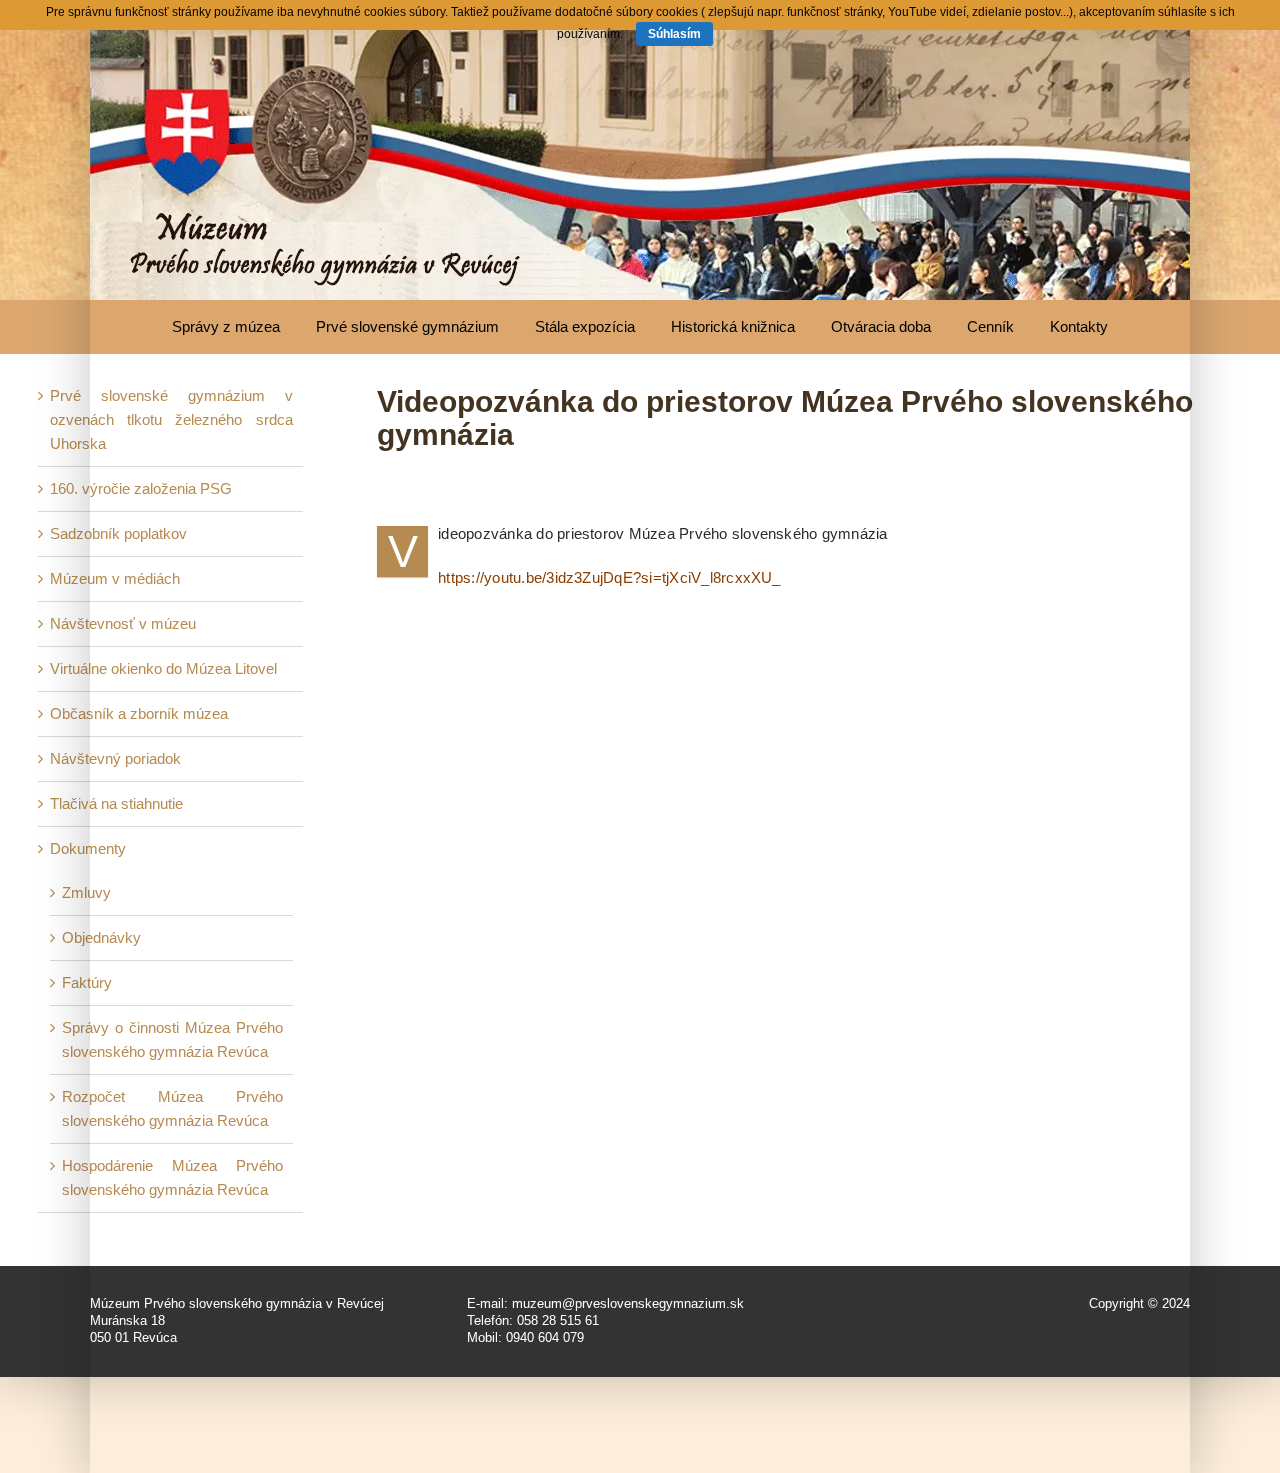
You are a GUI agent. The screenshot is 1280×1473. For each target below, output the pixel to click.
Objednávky (101, 937)
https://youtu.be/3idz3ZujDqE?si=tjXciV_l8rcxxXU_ (609, 577)
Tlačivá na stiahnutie (116, 803)
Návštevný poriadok (115, 758)
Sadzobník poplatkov (118, 533)
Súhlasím (674, 34)
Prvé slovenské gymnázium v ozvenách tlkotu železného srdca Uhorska (171, 419)
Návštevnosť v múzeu (123, 623)
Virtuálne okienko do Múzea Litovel (163, 668)
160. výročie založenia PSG (141, 488)
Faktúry (87, 982)
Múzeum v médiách (115, 578)
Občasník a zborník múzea (139, 713)
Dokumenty (88, 848)
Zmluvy (86, 892)
